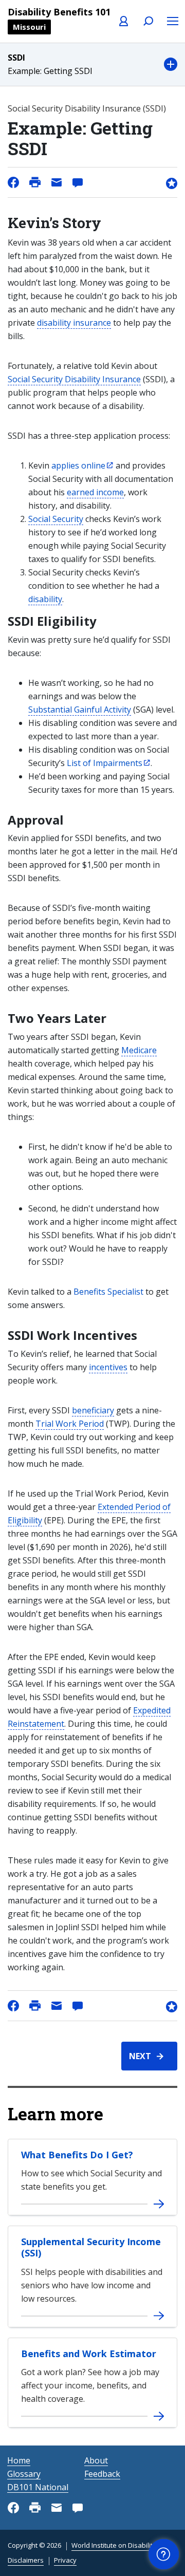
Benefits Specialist (108, 1292)
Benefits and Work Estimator (89, 2354)
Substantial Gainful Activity (80, 710)
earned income (95, 492)
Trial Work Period (70, 1424)
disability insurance (74, 323)
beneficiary (93, 1410)
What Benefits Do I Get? (77, 2155)
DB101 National (38, 2487)
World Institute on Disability (114, 2545)
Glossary (24, 2474)
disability (45, 599)
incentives (108, 1367)
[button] (92, 64)
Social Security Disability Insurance (74, 379)
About (96, 2460)
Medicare (139, 1050)
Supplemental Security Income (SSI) (91, 2247)
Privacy (65, 2560)
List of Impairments (105, 763)
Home (19, 2460)
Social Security (56, 519)
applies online (78, 465)
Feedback (102, 2474)
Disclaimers (26, 2560)
